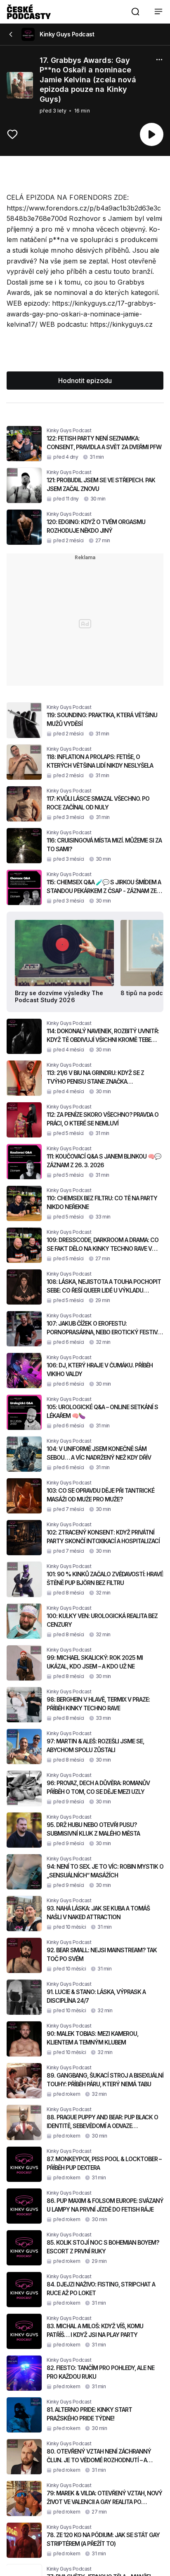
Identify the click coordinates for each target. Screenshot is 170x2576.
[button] (135, 12)
